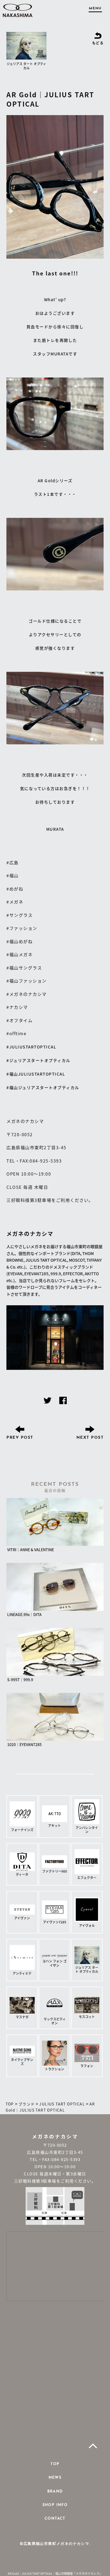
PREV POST (20, 1438)
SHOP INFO (55, 2505)
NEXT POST (90, 1438)
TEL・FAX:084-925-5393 (55, 2159)
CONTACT (55, 2519)
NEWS (55, 2478)
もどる (98, 43)
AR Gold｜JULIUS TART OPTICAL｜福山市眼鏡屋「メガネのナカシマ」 (55, 2573)
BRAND (55, 2492)
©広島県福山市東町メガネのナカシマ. (55, 2544)
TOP (55, 2464)
